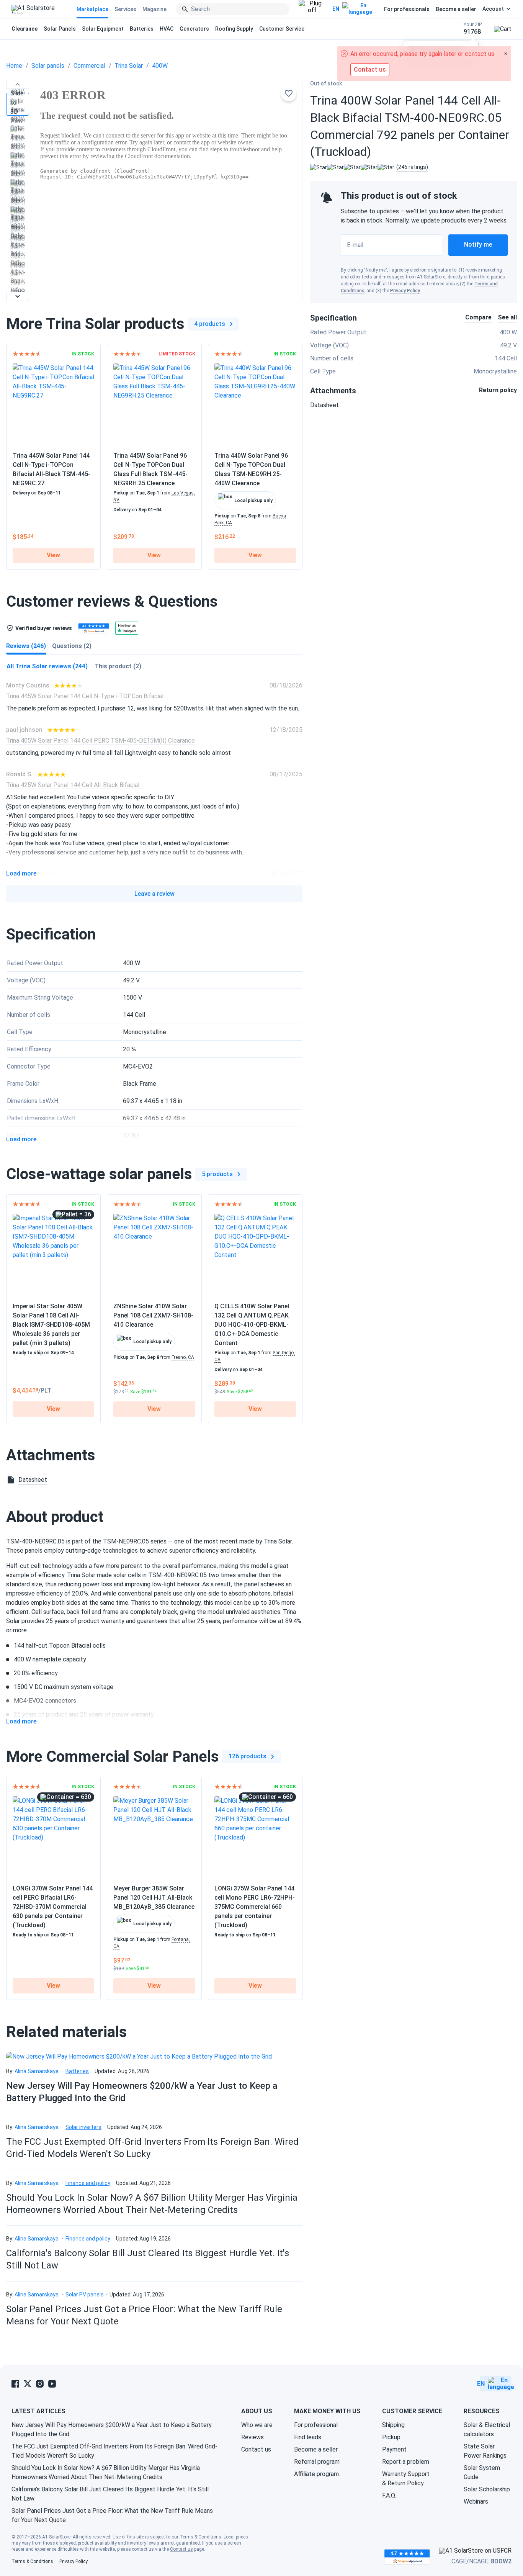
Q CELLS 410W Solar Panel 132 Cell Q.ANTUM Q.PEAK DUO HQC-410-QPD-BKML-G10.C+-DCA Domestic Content (252, 1325)
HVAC (167, 29)
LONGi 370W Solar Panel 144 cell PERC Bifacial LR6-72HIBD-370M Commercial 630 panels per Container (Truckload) (53, 1907)
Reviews (253, 2437)
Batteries (142, 29)
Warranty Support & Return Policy (406, 2479)
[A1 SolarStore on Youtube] (52, 2384)
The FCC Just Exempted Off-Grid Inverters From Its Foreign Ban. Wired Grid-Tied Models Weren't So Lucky (114, 2451)
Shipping (393, 2425)
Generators (194, 29)
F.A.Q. (389, 2495)
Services (125, 9)
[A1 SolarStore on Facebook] (15, 2384)
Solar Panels (60, 29)
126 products (248, 1756)
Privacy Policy (405, 291)
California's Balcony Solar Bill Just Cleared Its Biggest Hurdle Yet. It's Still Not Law (110, 2494)
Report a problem (406, 2462)
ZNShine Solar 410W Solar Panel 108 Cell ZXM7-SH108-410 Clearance (153, 1315)
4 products (210, 324)
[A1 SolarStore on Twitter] (28, 2384)
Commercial (89, 66)
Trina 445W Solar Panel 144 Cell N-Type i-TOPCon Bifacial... (87, 696)
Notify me (478, 245)
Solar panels (48, 66)
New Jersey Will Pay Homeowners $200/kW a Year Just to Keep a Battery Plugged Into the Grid (112, 2430)
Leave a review (154, 894)
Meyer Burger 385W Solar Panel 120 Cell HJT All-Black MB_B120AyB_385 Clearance (154, 1898)
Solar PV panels (85, 2295)
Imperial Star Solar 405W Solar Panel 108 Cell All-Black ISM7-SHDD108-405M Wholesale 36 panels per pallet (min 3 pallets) (51, 1325)
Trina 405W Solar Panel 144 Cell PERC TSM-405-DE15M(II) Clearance (101, 741)
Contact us (256, 2449)
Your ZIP (473, 29)
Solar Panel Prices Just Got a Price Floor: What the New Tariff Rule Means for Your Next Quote (112, 2515)
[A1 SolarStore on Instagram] (40, 2384)
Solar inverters (83, 2127)
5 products (217, 1174)
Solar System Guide (482, 2472)
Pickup (391, 2437)
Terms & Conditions (200, 2537)
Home (14, 66)
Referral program (317, 2462)
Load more (21, 874)
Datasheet (324, 405)
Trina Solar (129, 66)
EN (336, 9)
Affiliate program (316, 2474)
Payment (394, 2449)
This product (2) (118, 666)
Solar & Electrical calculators (487, 2430)
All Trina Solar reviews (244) (47, 666)
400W (160, 66)
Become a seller (456, 9)
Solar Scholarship (487, 2489)
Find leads (308, 2437)
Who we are (257, 2425)
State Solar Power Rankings (485, 2451)
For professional (316, 2425)
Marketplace (92, 9)
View (53, 555)
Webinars (476, 2502)
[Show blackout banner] (312, 9)
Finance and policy (88, 2183)
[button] (18, 84)
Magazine (154, 9)
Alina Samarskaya (37, 2071)
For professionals (407, 9)
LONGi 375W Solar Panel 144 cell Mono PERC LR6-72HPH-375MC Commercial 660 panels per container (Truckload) (255, 1907)
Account (493, 9)
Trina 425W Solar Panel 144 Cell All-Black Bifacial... (74, 785)
